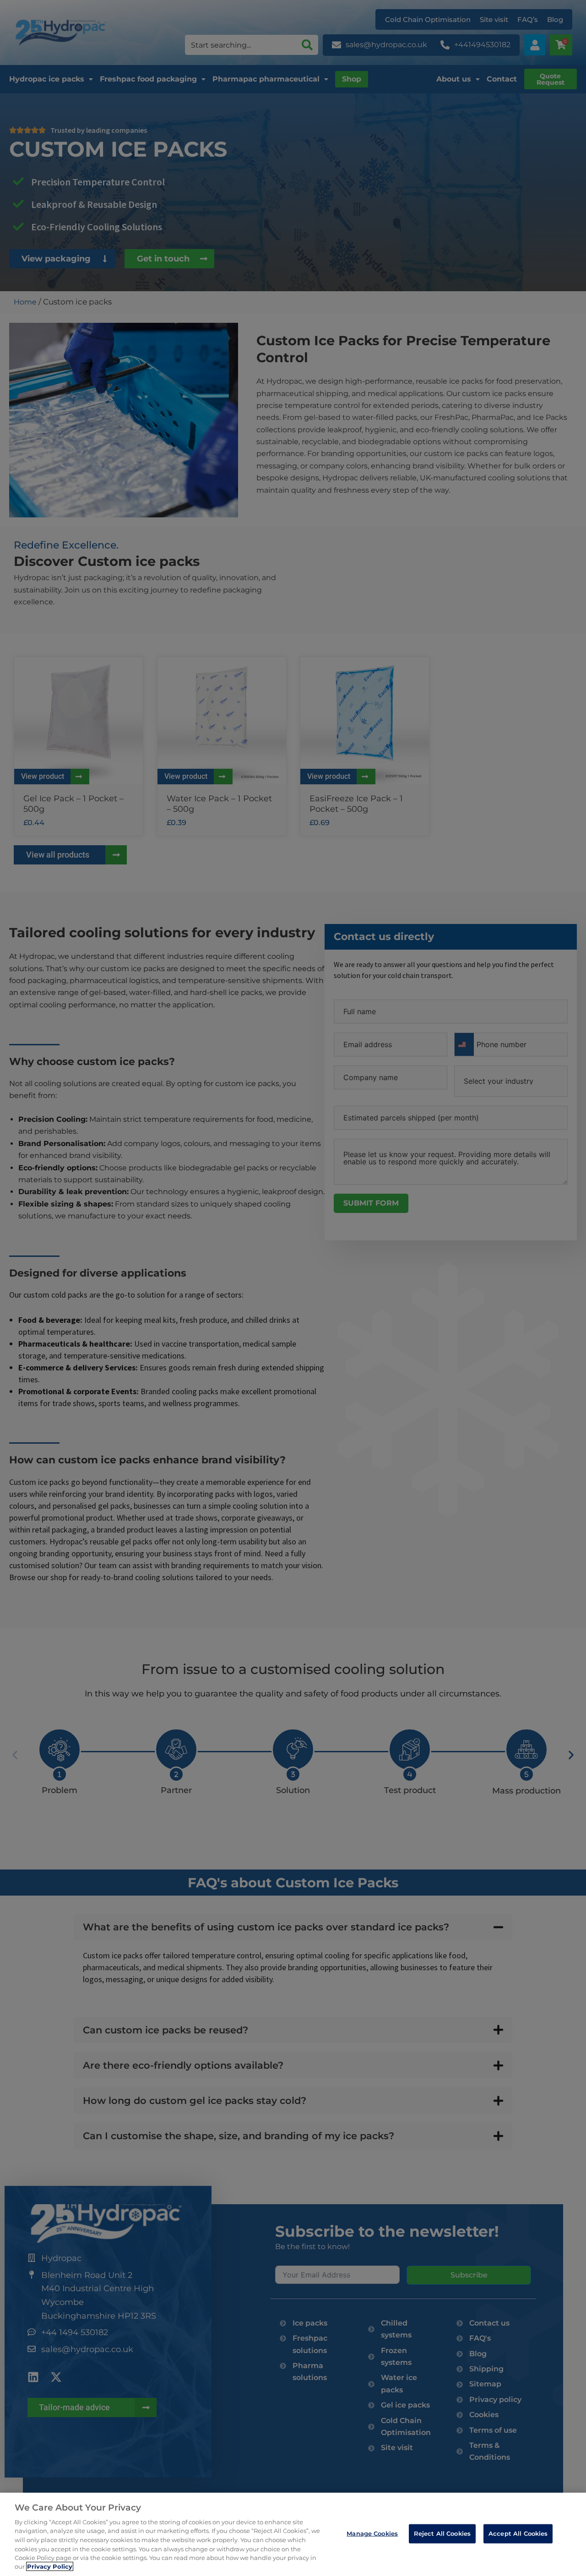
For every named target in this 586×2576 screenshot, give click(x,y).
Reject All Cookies (442, 2533)
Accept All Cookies (518, 2533)
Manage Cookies (372, 2533)
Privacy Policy (50, 2566)
